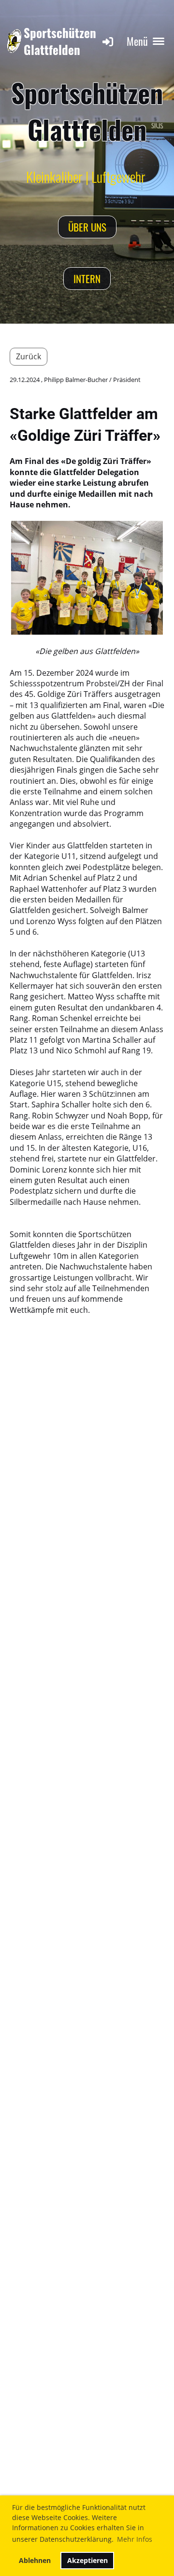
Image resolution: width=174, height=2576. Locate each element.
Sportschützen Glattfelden (60, 41)
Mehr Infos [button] (135, 2539)
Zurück (29, 356)
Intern (87, 279)
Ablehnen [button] (35, 2560)
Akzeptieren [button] (87, 2560)
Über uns (87, 227)
